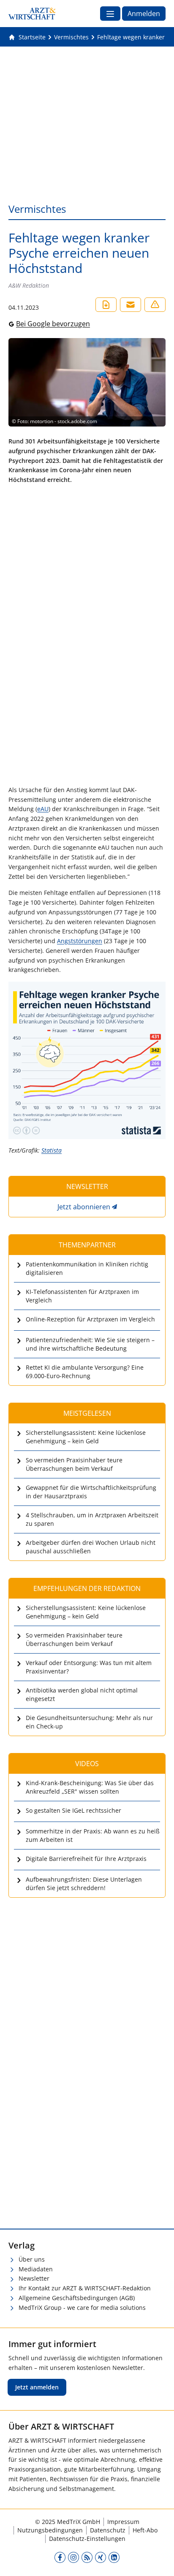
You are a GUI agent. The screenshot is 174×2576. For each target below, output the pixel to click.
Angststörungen (80, 941)
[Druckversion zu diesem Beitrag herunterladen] (106, 305)
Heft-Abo (145, 2530)
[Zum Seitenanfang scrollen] (159, 2561)
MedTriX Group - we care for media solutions (82, 2308)
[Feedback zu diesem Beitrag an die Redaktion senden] (155, 305)
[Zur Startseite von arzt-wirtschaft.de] (32, 14)
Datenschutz (108, 2530)
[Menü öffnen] (110, 14)
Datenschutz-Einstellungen (87, 2539)
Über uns (32, 2259)
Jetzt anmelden (37, 2387)
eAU (43, 809)
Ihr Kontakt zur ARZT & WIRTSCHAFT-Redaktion (85, 2288)
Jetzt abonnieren (84, 1207)
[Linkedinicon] (114, 2557)
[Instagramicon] (73, 2557)
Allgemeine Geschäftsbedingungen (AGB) (77, 2298)
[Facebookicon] (60, 2557)
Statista (52, 1150)
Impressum (123, 2522)
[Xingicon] (101, 2557)
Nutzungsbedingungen (50, 2530)
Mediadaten (36, 2269)
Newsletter (34, 2278)
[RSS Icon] (87, 2557)
